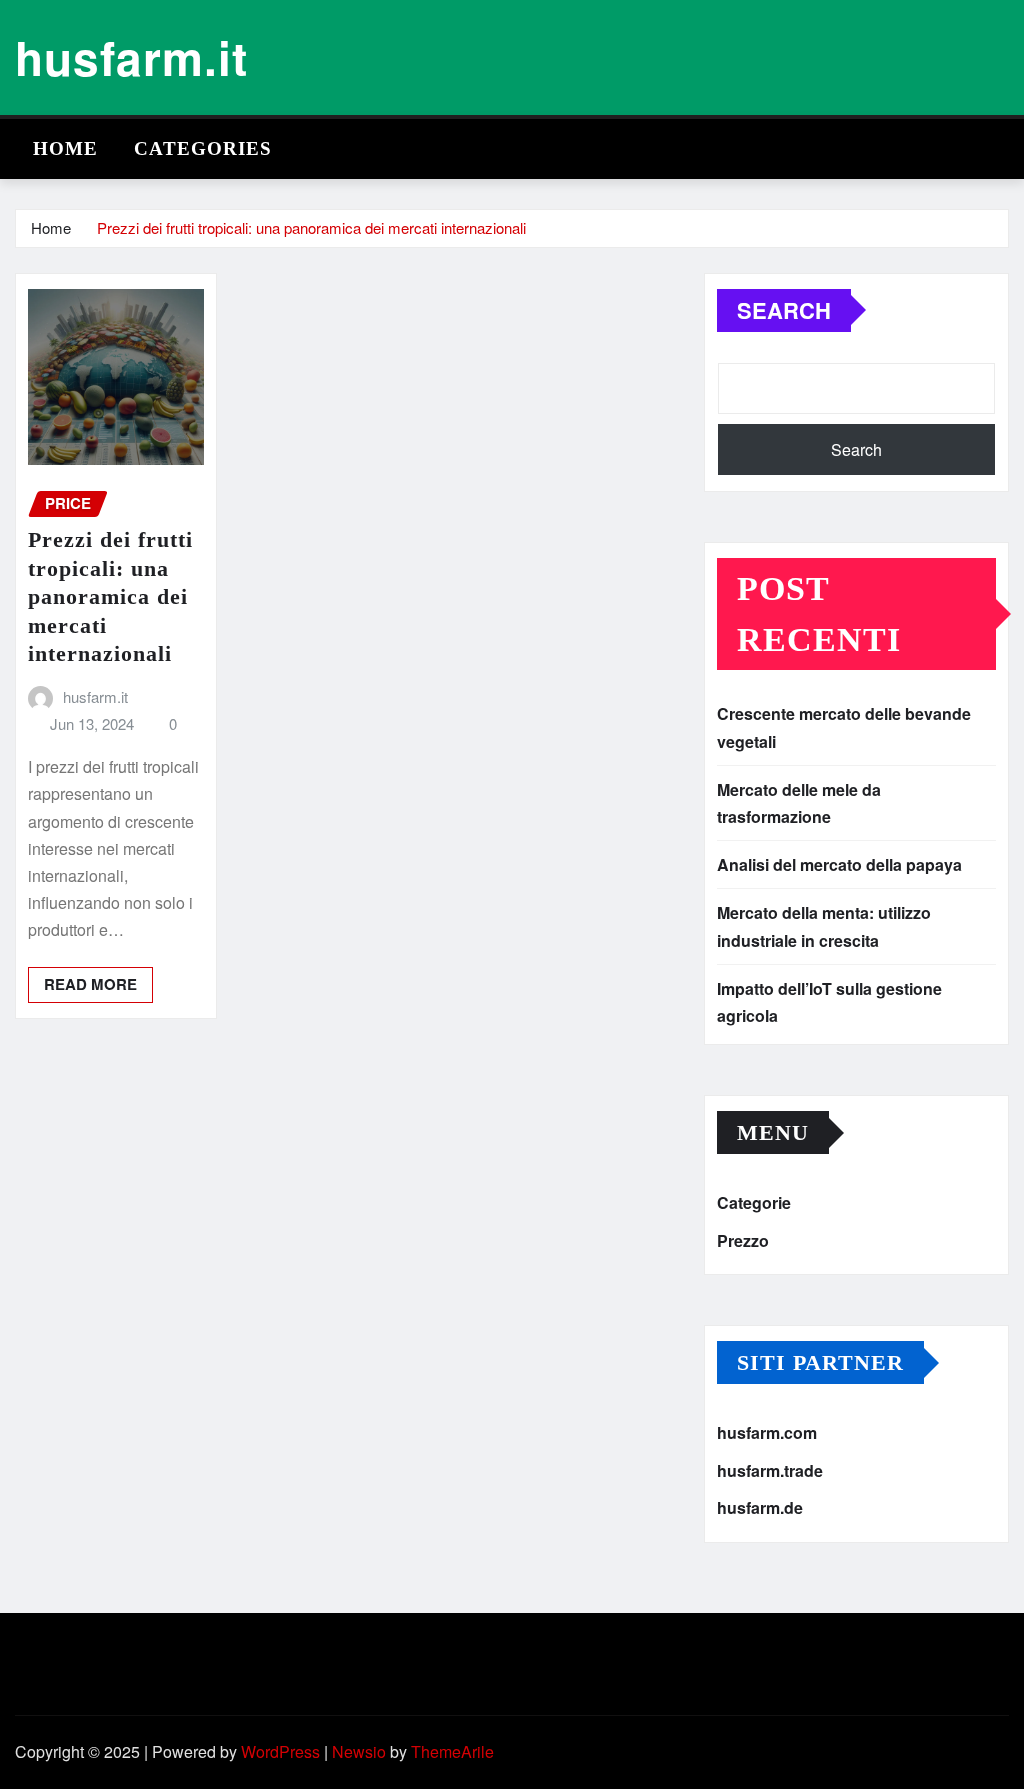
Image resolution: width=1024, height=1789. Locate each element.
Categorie (754, 1202)
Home (65, 148)
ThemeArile (452, 1751)
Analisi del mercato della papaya (839, 864)
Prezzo (743, 1240)
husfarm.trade (770, 1470)
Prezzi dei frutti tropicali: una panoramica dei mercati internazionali (311, 227)
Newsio (359, 1751)
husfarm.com (767, 1432)
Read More (90, 984)
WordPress (280, 1751)
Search (784, 310)
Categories (203, 148)
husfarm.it (131, 57)
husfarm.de (760, 1508)
